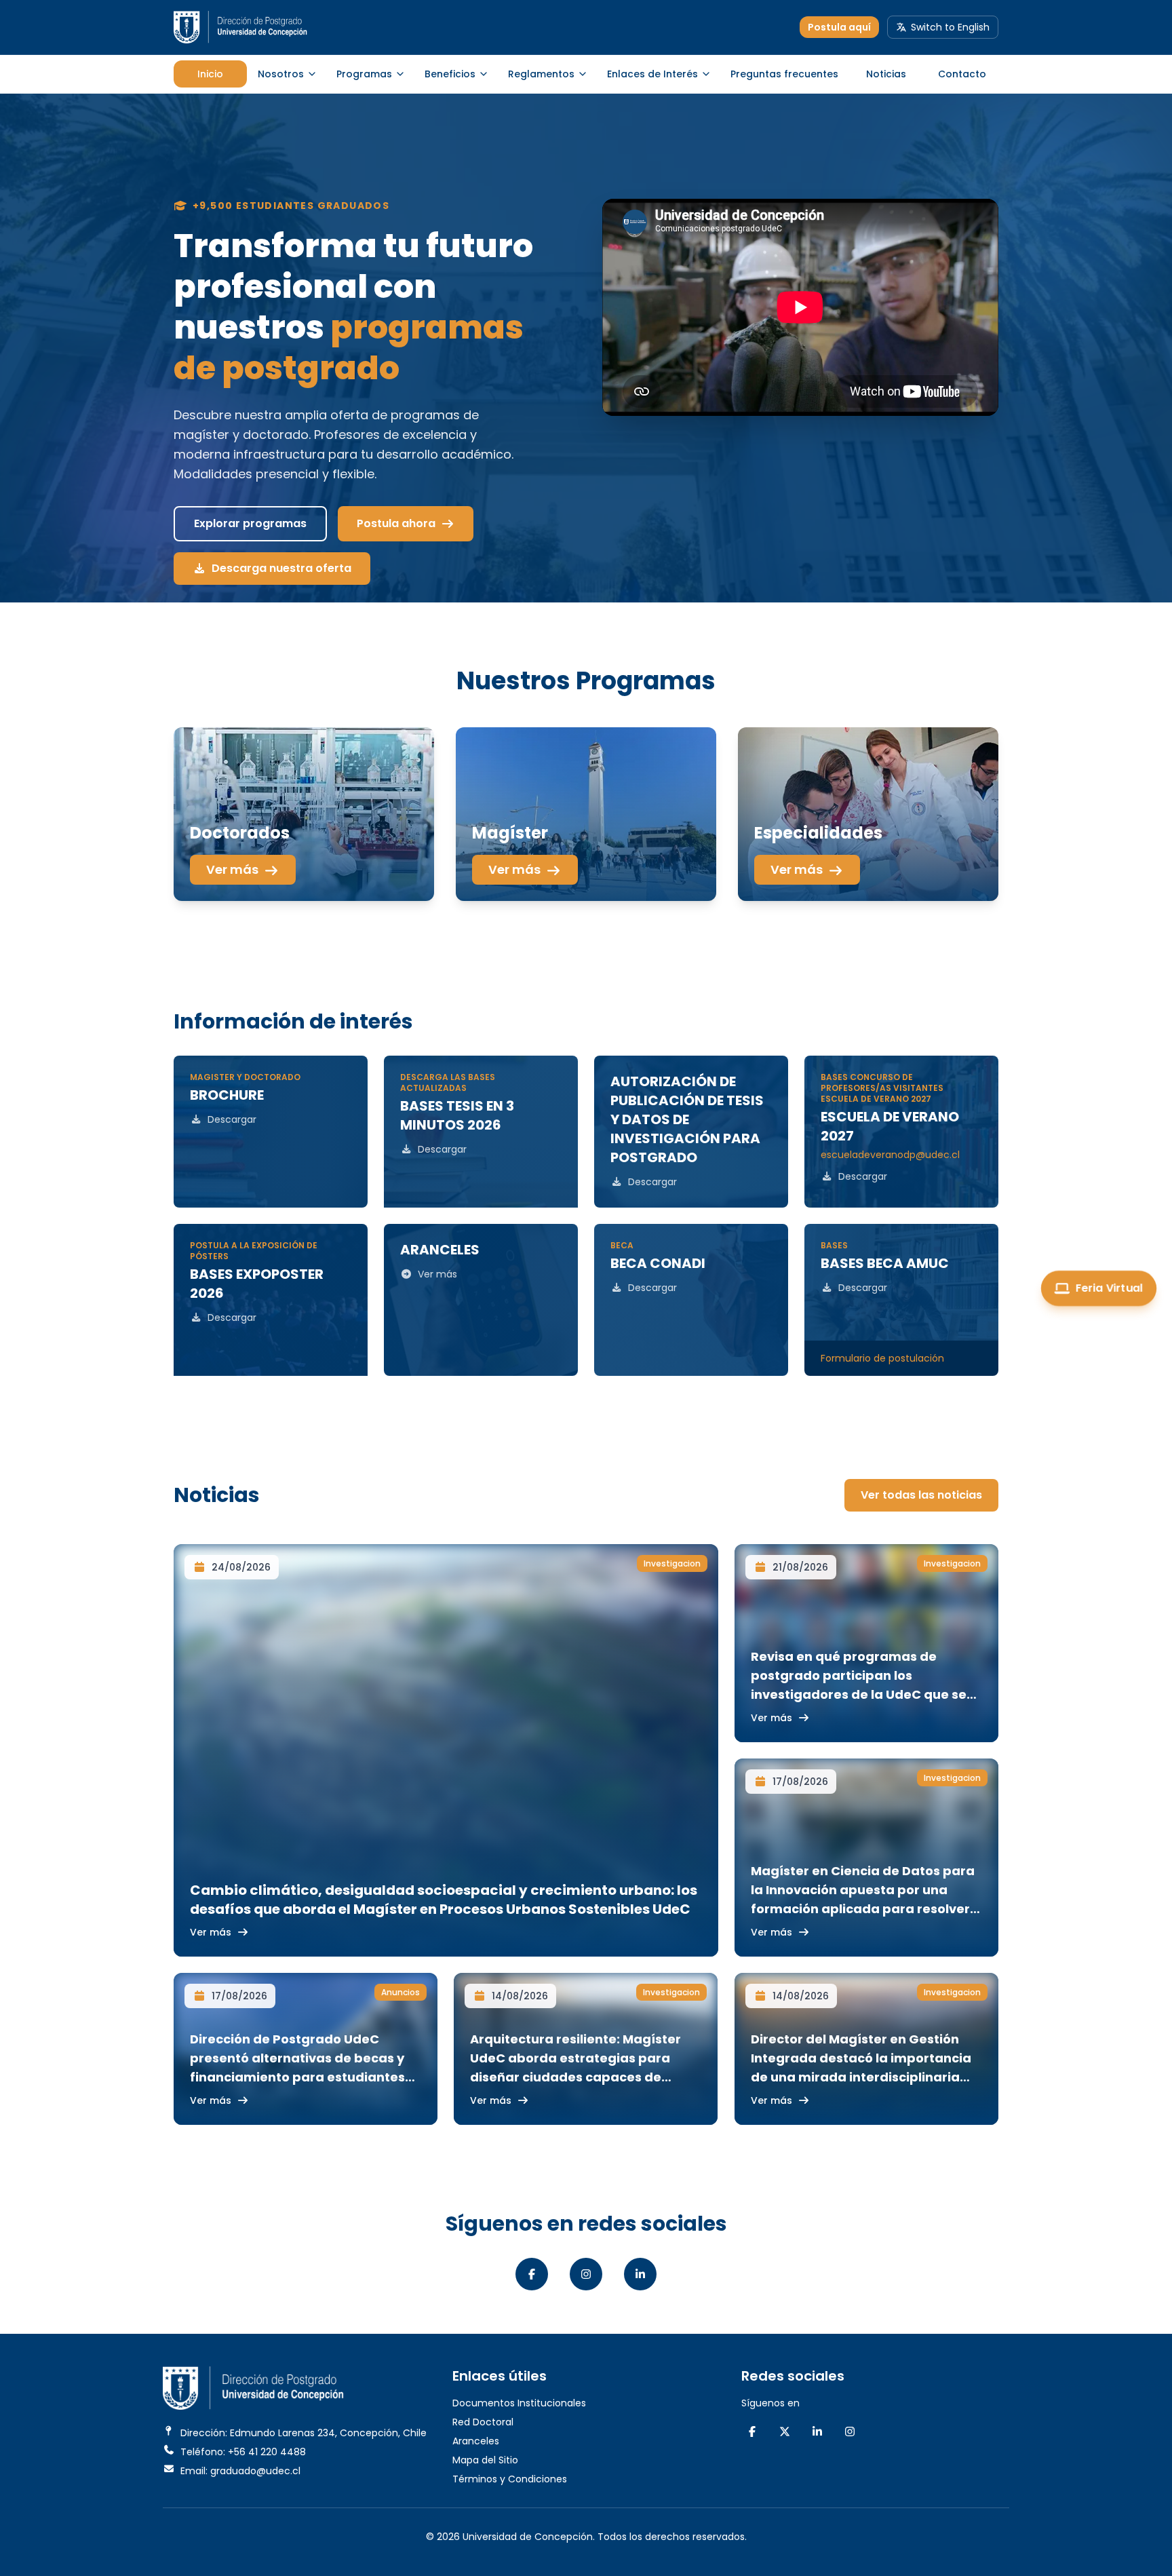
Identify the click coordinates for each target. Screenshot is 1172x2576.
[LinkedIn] (640, 2274)
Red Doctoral (483, 2422)
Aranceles (476, 2441)
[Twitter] (785, 2431)
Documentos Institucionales (519, 2403)
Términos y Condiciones (510, 2479)
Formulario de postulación (882, 1358)
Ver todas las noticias (921, 1495)
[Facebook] (532, 2274)
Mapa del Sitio (485, 2460)
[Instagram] (586, 2274)
